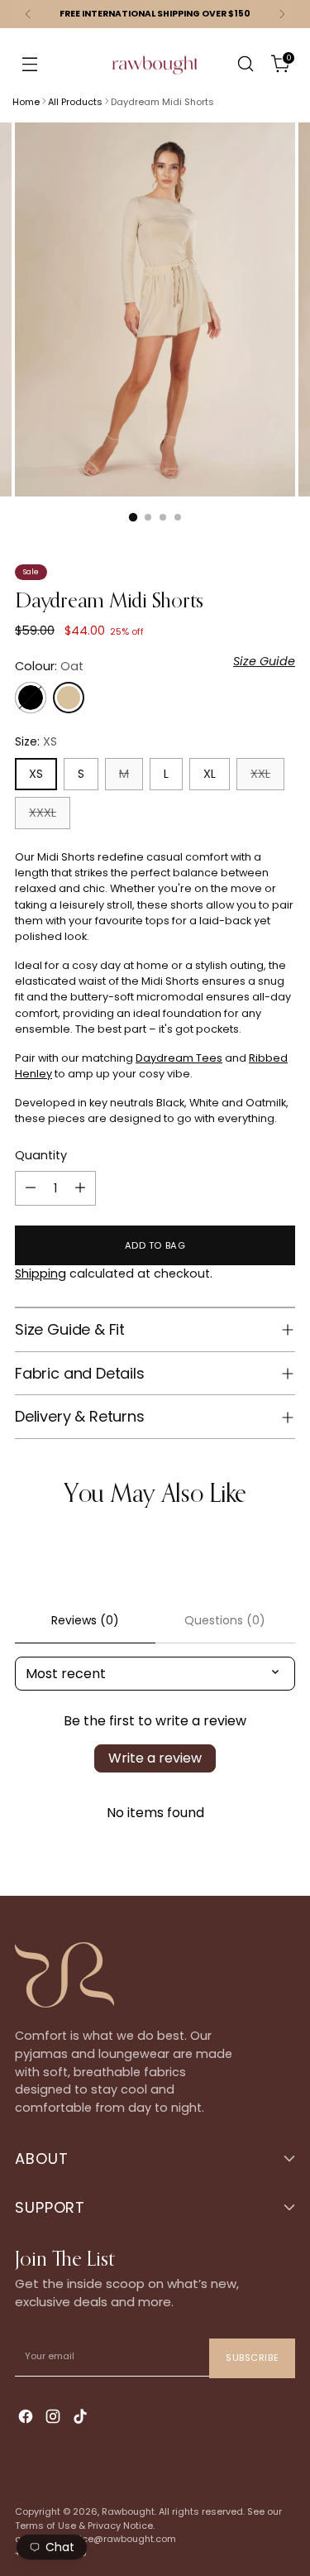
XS (36, 774)
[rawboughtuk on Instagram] (55, 2418)
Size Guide (264, 661)
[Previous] (28, 14)
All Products (75, 102)
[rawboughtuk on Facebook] (27, 2418)
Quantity (41, 1155)
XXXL (43, 813)
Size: (36, 741)
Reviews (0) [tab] (85, 1620)
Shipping (41, 1274)
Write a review (155, 1758)
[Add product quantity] (80, 1188)
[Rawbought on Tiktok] (82, 2418)
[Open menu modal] (29, 64)
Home (26, 102)
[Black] (31, 698)
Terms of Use (45, 2526)
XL (210, 774)
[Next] (282, 14)
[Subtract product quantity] (31, 1188)
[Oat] (69, 698)
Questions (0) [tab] (225, 1620)
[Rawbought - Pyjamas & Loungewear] (155, 75)
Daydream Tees (179, 1058)
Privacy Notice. (121, 2526)
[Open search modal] (245, 64)
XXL (260, 774)
